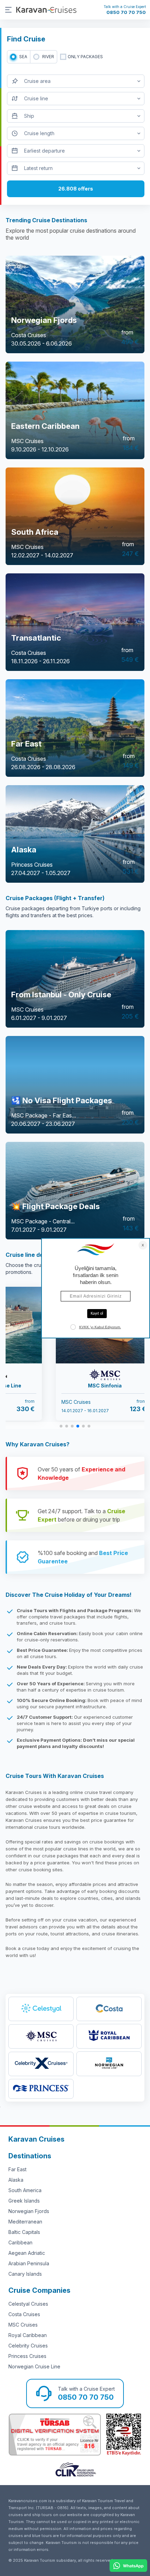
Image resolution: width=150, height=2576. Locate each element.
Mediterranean (25, 2222)
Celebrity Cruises (28, 2346)
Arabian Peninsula (29, 2263)
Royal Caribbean (28, 2335)
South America (25, 2190)
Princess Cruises (27, 2356)
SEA (23, 57)
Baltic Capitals (24, 2232)
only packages (85, 57)
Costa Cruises (24, 2314)
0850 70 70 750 (126, 12)
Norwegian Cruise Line (34, 2366)
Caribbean (20, 2242)
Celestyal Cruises (28, 2304)
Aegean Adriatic (27, 2253)
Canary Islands (25, 2274)
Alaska (16, 2180)
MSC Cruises (23, 2325)
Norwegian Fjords (29, 2211)
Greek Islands (24, 2201)
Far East (17, 2169)
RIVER (48, 57)
